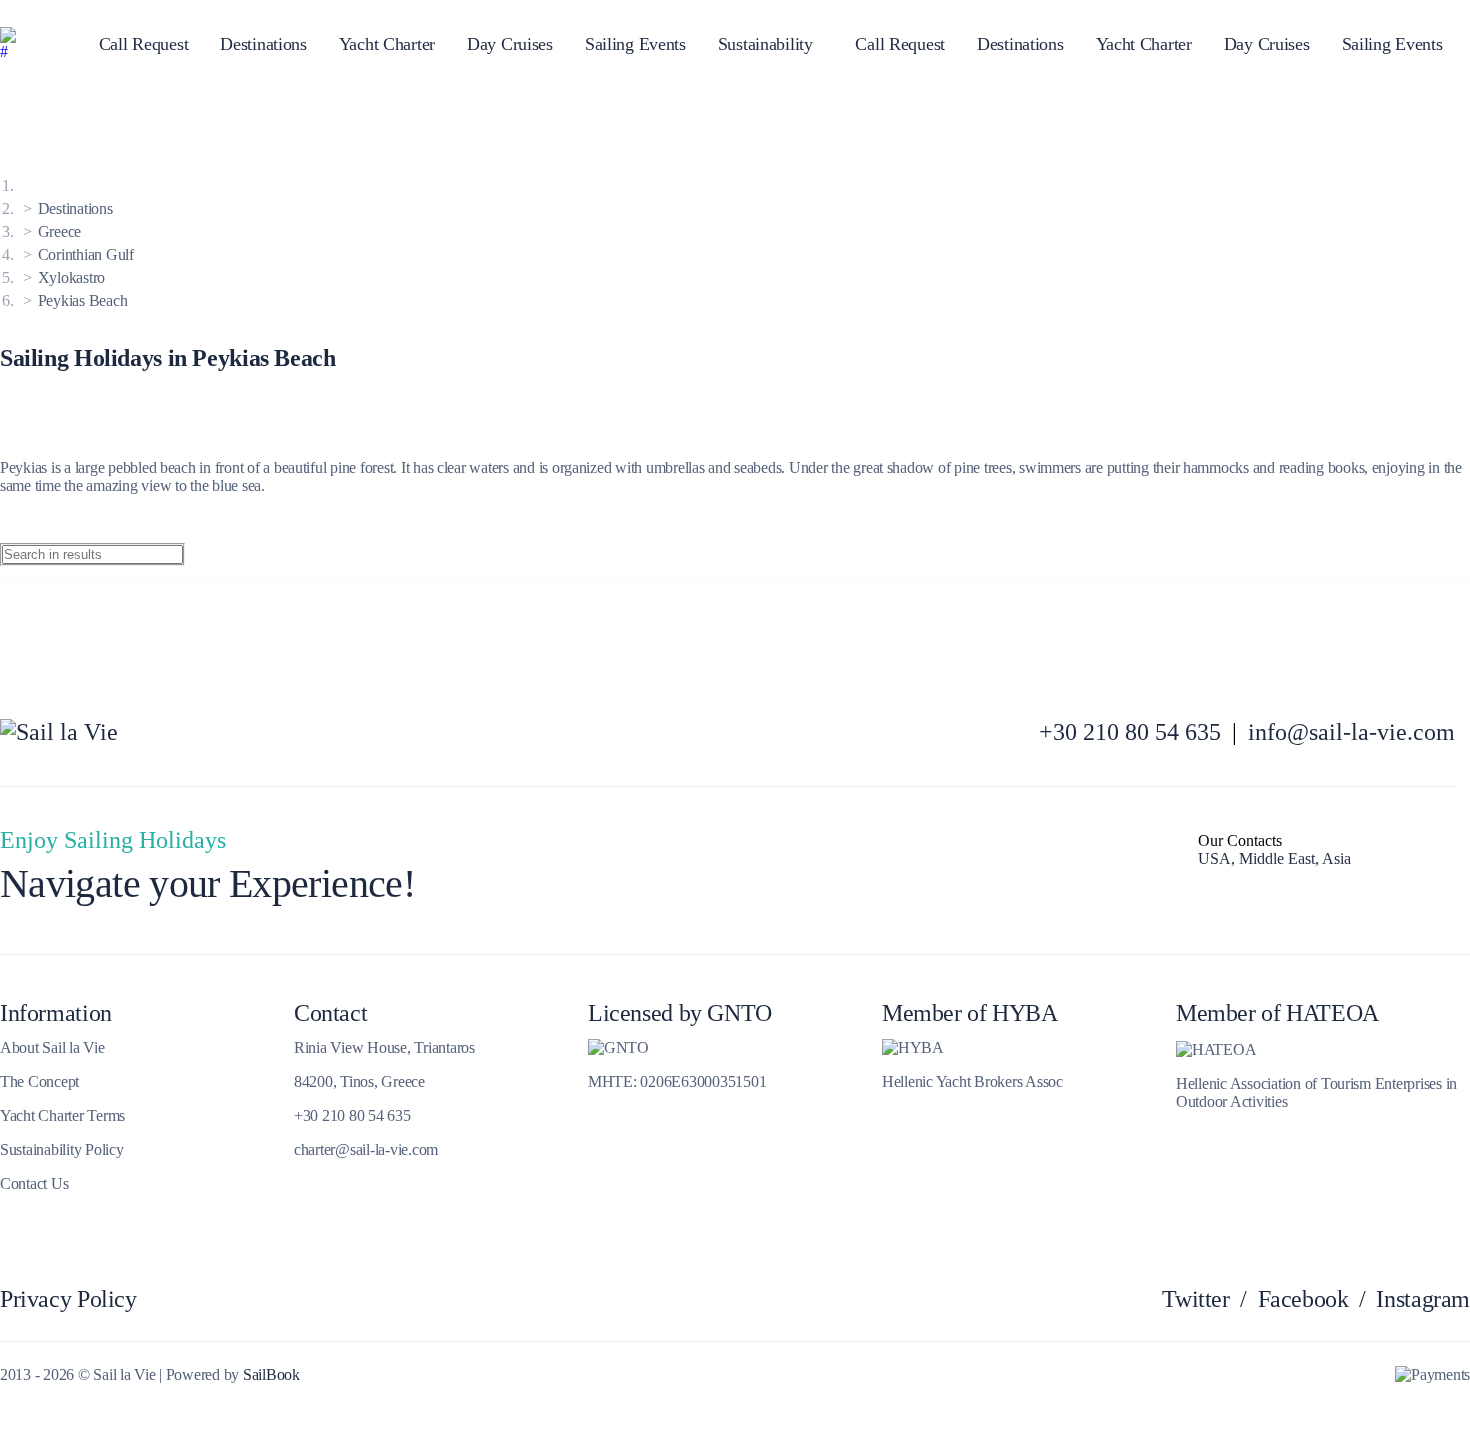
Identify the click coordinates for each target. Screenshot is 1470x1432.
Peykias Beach (83, 300)
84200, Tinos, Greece (359, 1081)
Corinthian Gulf (86, 254)
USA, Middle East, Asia (1274, 858)
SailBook (271, 1374)
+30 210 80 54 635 (1130, 732)
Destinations (263, 44)
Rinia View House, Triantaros (384, 1047)
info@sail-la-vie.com (1351, 732)
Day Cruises (510, 44)
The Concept (39, 1081)
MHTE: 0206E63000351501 (677, 1081)
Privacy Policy (68, 1299)
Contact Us (34, 1183)
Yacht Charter (387, 44)
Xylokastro (71, 277)
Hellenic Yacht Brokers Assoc (972, 1081)
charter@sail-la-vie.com (366, 1149)
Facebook (1303, 1299)
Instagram (1423, 1299)
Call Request (144, 44)
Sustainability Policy (62, 1149)
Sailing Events (635, 44)
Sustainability (765, 44)
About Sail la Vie (52, 1047)
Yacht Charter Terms (62, 1115)
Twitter (1195, 1299)
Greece (59, 231)
